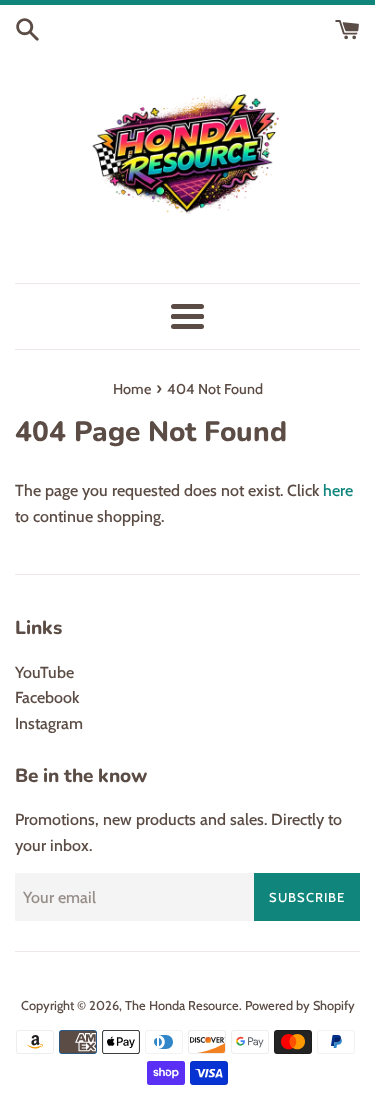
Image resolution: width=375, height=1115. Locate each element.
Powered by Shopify (300, 1005)
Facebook (47, 697)
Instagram (49, 723)
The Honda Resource (182, 1005)
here (338, 490)
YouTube (44, 672)
